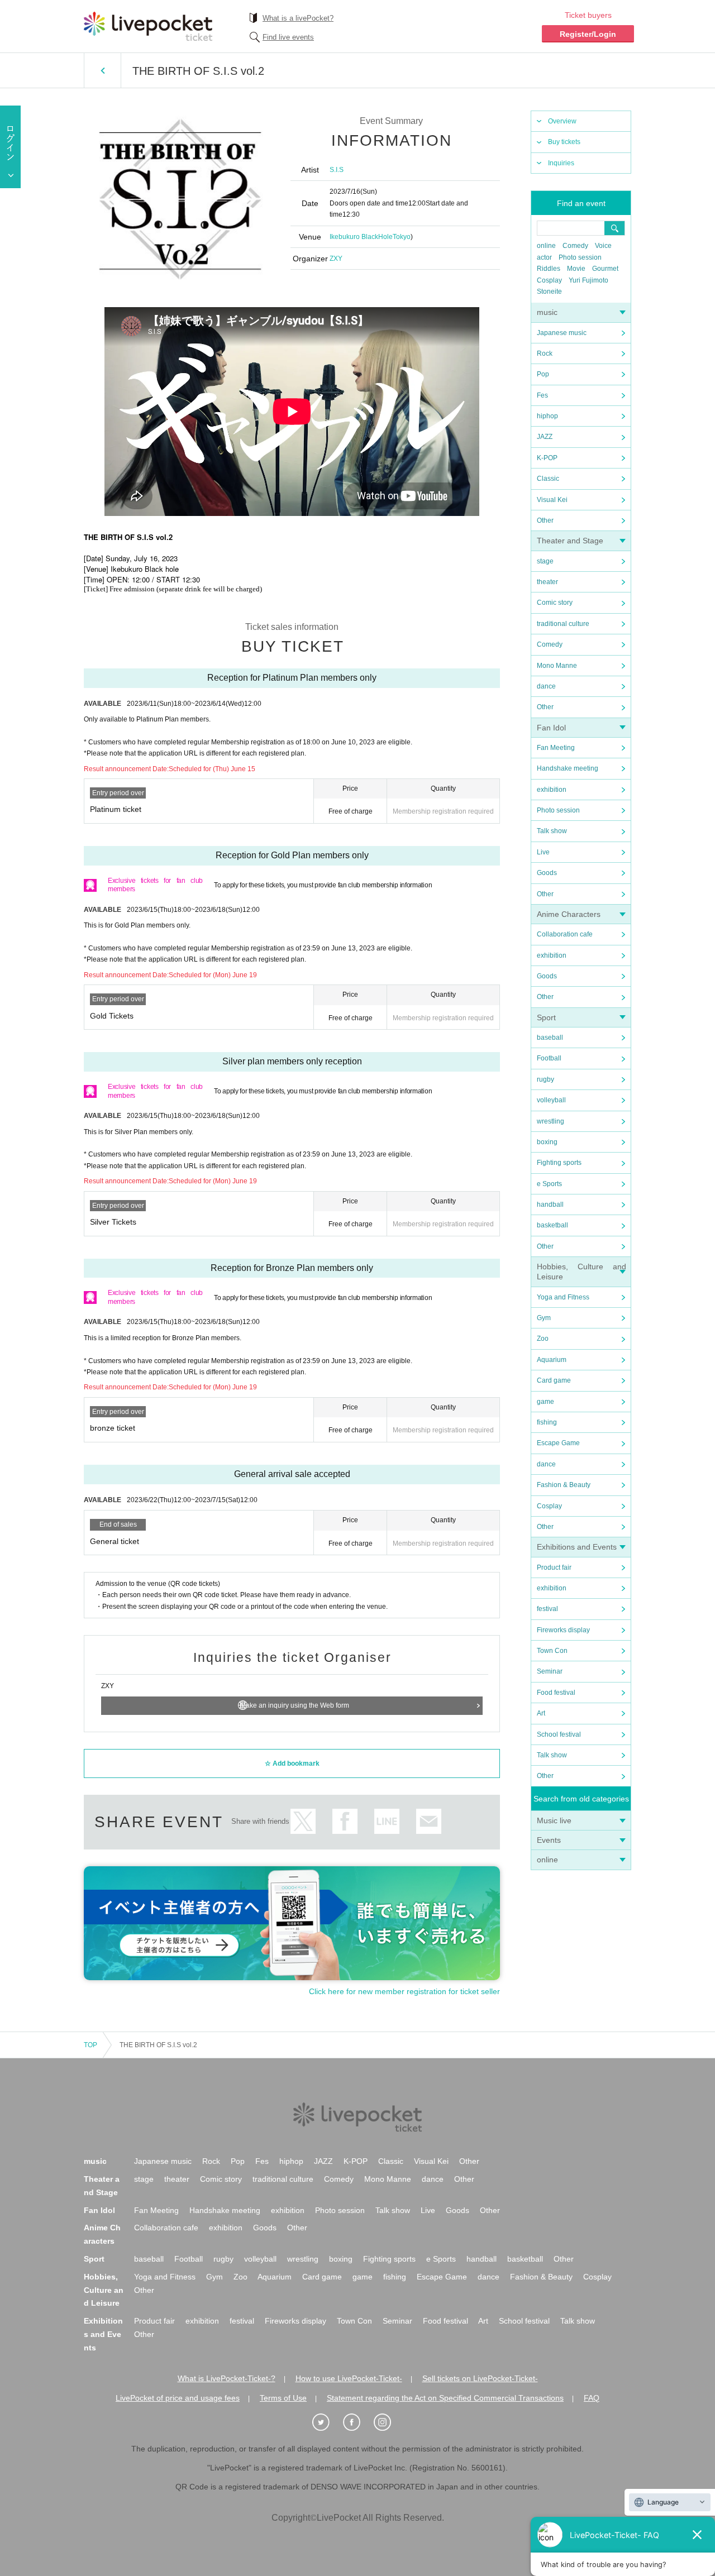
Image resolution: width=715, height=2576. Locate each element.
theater (547, 582)
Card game (554, 1380)
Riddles (549, 269)
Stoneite (549, 291)
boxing (547, 1142)
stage (545, 561)
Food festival (556, 1693)
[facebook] (357, 2422)
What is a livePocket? (298, 18)
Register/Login (588, 34)
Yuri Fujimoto (588, 280)
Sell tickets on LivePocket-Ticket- (480, 2378)
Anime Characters (569, 914)
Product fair (554, 1567)
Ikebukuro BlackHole (361, 237)
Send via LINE (387, 1821)
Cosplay (549, 280)
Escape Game (558, 1443)
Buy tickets (564, 142)
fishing (547, 1422)
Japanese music (562, 333)
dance (546, 686)
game (545, 1402)
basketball (552, 1225)
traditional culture (563, 624)
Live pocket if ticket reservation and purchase (148, 26)
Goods (547, 873)
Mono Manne (557, 666)
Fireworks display (563, 1630)
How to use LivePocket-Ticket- (349, 2378)
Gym (544, 1318)
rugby (545, 1079)
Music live (554, 1820)
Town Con (552, 1651)
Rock (545, 353)
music (547, 312)
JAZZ (545, 437)
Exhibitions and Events (577, 1547)
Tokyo (402, 237)
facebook (345, 1821)
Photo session (580, 257)
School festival (559, 1734)
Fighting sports (559, 1163)
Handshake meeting (568, 768)
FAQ (592, 2398)
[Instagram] (388, 2422)
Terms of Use (283, 2398)
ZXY (336, 259)
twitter (303, 1821)
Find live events (288, 37)
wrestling (550, 1121)
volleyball (551, 1100)
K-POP (547, 458)
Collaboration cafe (565, 934)
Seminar (550, 1671)
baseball (550, 1038)
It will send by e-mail (429, 1821)
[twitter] (327, 2422)
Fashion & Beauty (564, 1485)
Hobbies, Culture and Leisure (104, 2290)
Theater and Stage (570, 541)
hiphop (547, 416)
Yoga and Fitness (563, 1297)
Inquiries (561, 163)
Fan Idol (551, 728)
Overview (562, 121)
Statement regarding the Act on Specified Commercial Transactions (445, 2398)
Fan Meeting (556, 748)
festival (547, 1609)
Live (543, 852)
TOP (90, 2045)
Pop (543, 374)
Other (545, 520)
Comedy (575, 246)
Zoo (543, 1339)
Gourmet (605, 269)
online (546, 246)
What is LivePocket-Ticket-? (227, 2378)
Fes (542, 395)
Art (541, 1713)
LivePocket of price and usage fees (178, 2398)
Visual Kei (552, 500)
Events (549, 1840)
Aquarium (552, 1360)
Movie (576, 269)
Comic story (555, 603)
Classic (548, 479)
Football (549, 1058)
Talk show (552, 831)
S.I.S (337, 170)
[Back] (103, 70)
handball (550, 1205)
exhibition (552, 790)
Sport (546, 1017)
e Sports (549, 1184)
